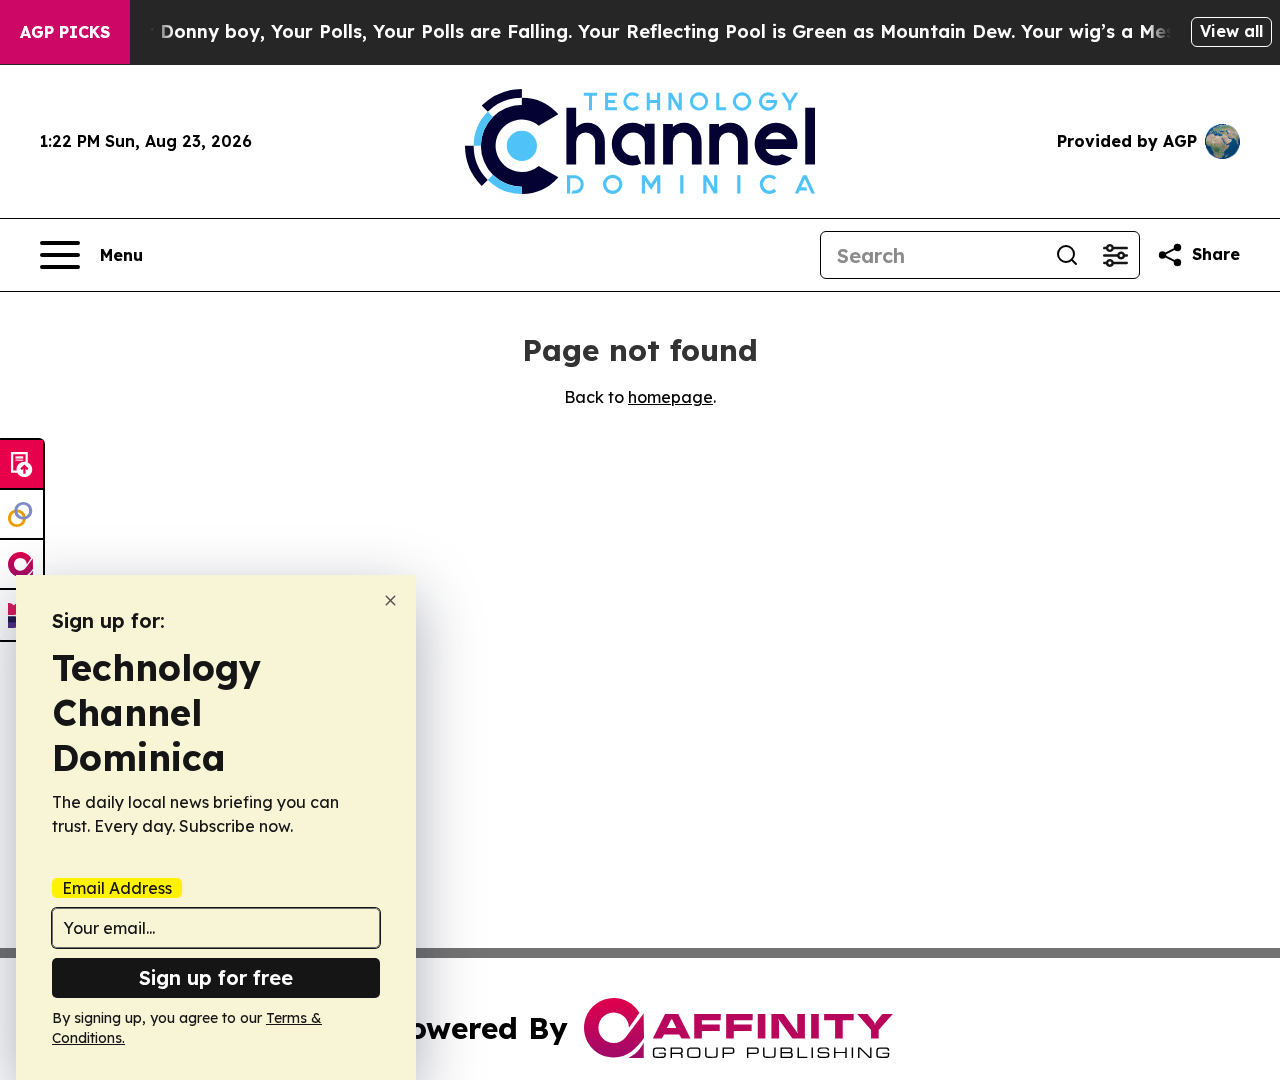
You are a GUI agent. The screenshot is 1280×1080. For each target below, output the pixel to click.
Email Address (117, 888)
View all (1231, 31)
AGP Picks (65, 32)
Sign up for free (216, 977)
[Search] (1067, 255)
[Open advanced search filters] (1115, 255)
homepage (670, 397)
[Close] (390, 600)
